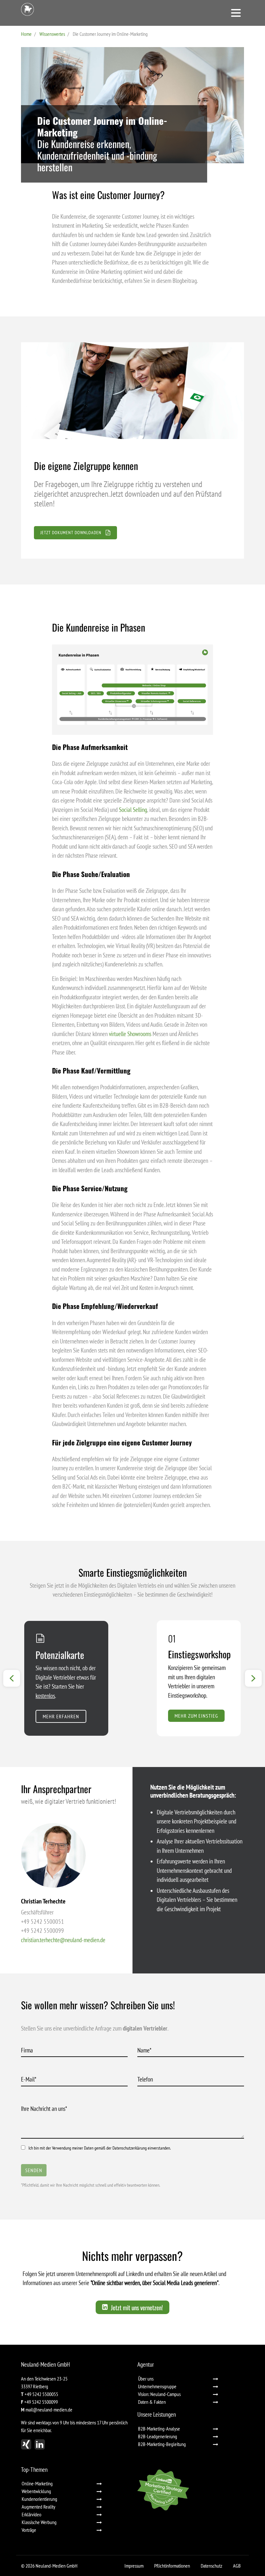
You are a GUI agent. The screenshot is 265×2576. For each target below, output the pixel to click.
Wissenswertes (52, 34)
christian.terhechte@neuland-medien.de (63, 1940)
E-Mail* (30, 2079)
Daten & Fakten (152, 2402)
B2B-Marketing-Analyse (159, 2429)
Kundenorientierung (39, 2499)
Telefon (145, 2079)
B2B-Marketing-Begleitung (162, 2444)
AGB (237, 2566)
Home (26, 34)
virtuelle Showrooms (130, 1034)
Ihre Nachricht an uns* (46, 2109)
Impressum (134, 2566)
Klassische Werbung (39, 2522)
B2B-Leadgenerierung (158, 2436)
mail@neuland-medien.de (49, 2410)
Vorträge (29, 2530)
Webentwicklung (36, 2491)
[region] (132, 450)
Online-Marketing (37, 2483)
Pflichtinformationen (172, 2566)
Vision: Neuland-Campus (159, 2394)
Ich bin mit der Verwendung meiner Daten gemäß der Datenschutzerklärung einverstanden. (100, 2148)
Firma (27, 2050)
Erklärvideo (32, 2514)
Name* (146, 2050)
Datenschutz (212, 2566)
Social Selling (133, 810)
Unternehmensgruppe (157, 2386)
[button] (132, 499)
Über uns (146, 2379)
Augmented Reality (38, 2507)
